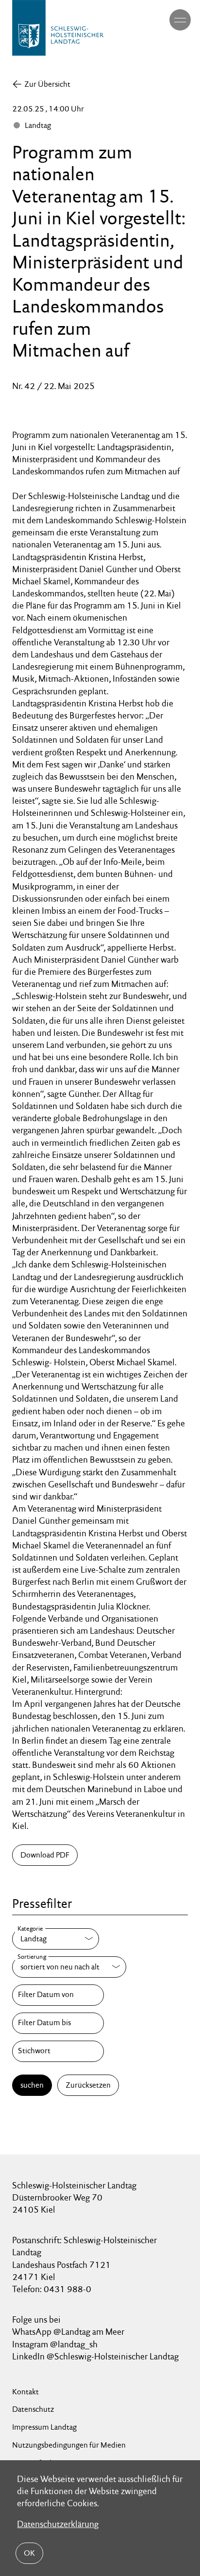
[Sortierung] (69, 1967)
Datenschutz (33, 2409)
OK (29, 2553)
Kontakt (25, 2392)
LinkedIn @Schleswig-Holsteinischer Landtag (95, 2356)
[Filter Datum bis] (58, 2023)
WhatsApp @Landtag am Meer (68, 2332)
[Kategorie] (56, 1939)
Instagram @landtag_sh (56, 2344)
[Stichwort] (58, 2051)
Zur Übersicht (47, 84)
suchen (32, 2085)
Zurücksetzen (88, 2085)
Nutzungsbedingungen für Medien (69, 2445)
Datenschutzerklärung (58, 2524)
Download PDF (45, 1855)
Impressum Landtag (44, 2427)
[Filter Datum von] (58, 1995)
